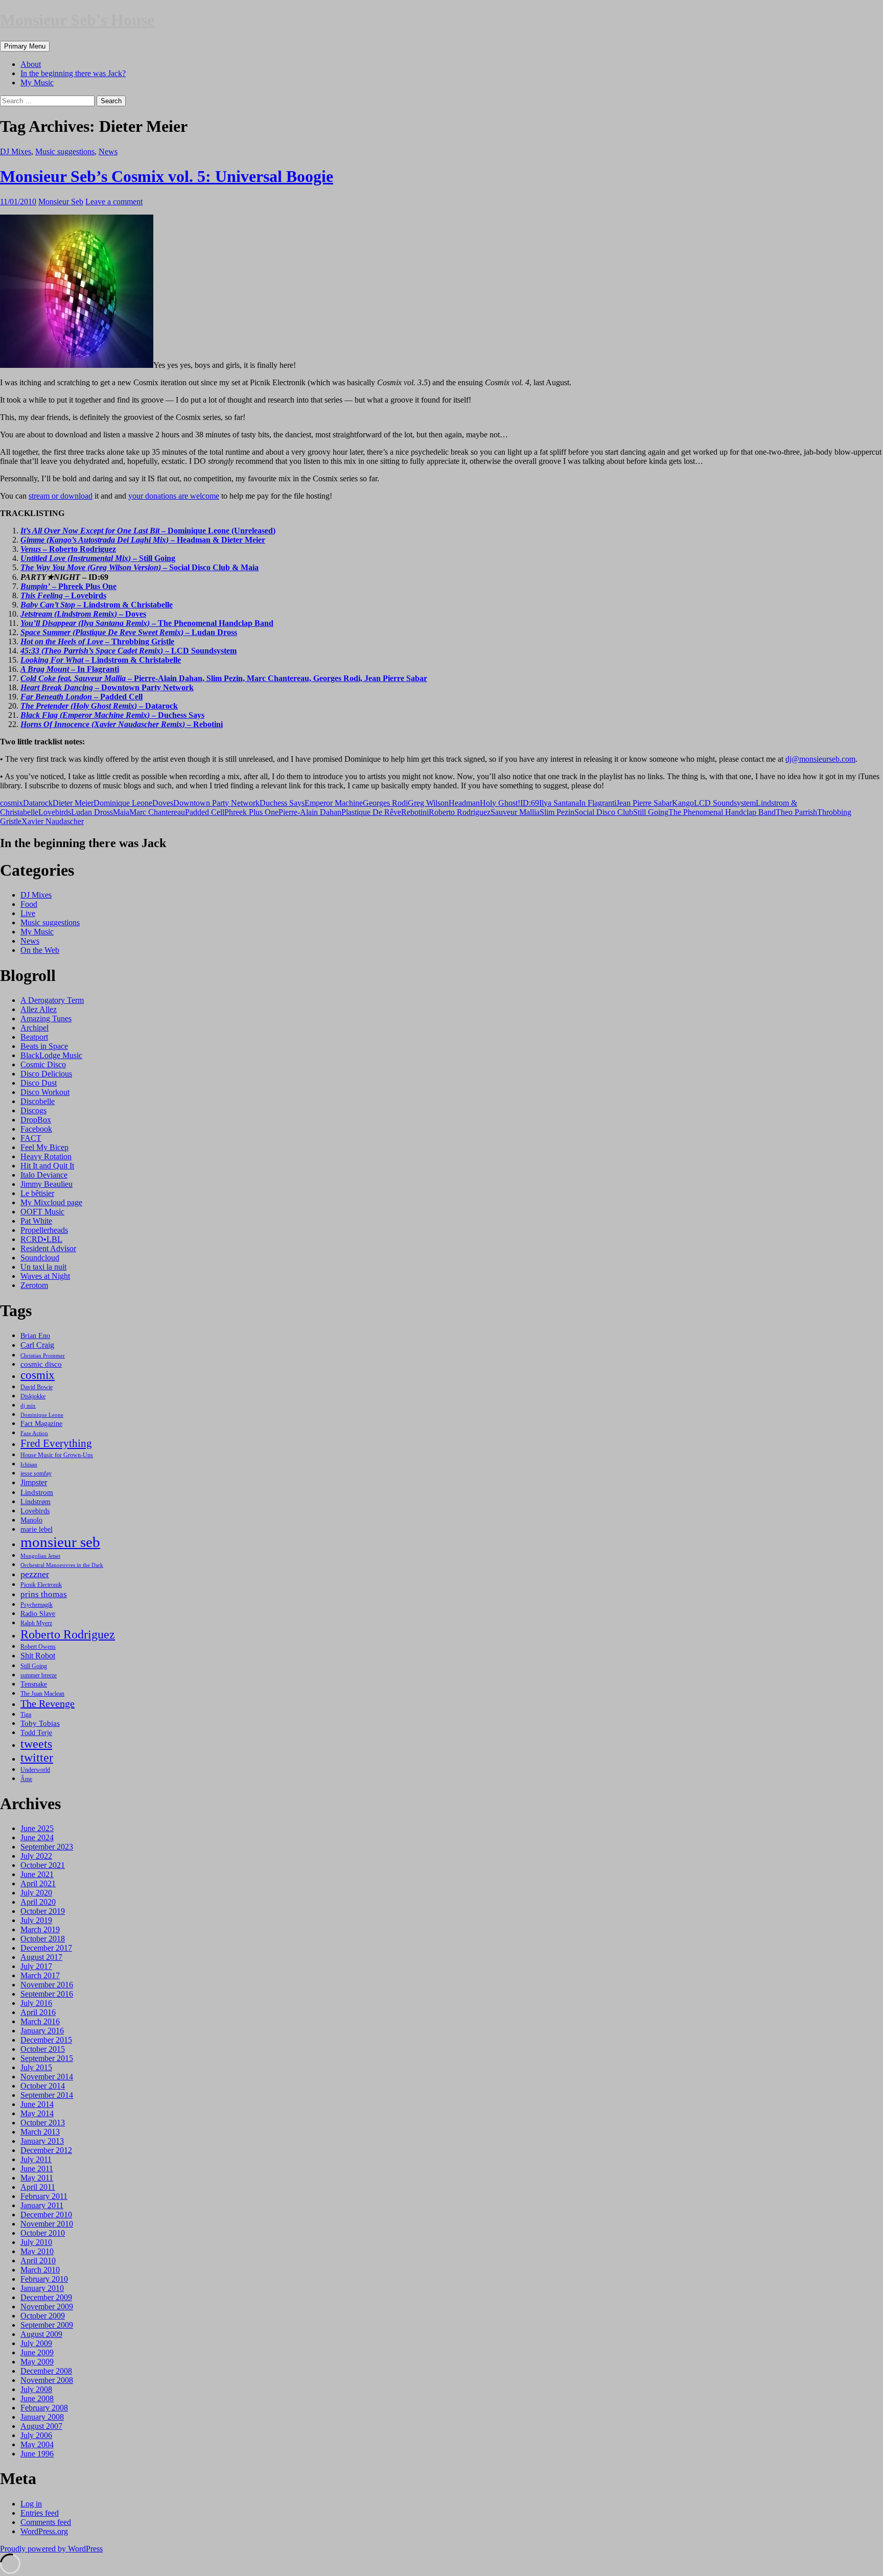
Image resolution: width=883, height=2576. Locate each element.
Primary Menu (25, 46)
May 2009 (37, 2362)
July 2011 (36, 2159)
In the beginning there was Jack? (73, 73)
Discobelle (38, 1101)
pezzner (35, 1574)
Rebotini (415, 812)
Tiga (26, 1715)
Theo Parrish (796, 812)
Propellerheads (44, 1230)
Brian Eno (35, 1336)
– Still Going (98, 558)
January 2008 (42, 2417)
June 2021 (37, 1874)
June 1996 (37, 2454)
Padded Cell (205, 812)
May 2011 (37, 2178)
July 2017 (36, 1966)
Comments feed (46, 2522)
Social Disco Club (604, 812)
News (108, 151)
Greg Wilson (428, 803)
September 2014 (47, 2095)
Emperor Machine (334, 803)
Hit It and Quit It (47, 1166)
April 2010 (38, 2261)
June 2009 (37, 2352)
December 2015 (46, 2040)
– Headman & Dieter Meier (143, 540)
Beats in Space (44, 1046)
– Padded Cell (82, 697)
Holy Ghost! (500, 803)
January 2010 (42, 2288)
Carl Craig (37, 1345)
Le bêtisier (37, 1193)
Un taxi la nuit (43, 1267)
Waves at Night (45, 1276)
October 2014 (43, 2086)
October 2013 (43, 2123)
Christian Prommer (43, 1356)
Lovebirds (55, 812)
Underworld (35, 1770)
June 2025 (37, 1828)
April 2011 (38, 2187)
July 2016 (36, 2003)
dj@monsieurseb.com (820, 759)
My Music (37, 83)
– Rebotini (122, 724)
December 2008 (46, 2371)
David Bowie (37, 1387)
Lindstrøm (36, 1502)
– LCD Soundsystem (129, 651)
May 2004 (37, 2444)
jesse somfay (36, 1473)
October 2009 (43, 2316)
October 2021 (43, 1865)
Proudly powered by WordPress (51, 2549)
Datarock (38, 803)
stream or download (61, 496)
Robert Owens (38, 1647)
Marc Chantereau (157, 812)
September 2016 (47, 1994)
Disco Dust (39, 1083)
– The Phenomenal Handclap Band (147, 623)
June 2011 (37, 2169)
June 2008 (37, 2398)
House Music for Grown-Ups (57, 1455)
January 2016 (42, 2031)
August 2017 (41, 1957)
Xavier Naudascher (53, 821)
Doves (163, 803)
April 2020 (38, 1902)
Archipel (34, 1028)
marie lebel (37, 1529)
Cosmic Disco (43, 1064)
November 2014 (47, 2077)
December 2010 (46, 2215)
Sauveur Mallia (515, 812)
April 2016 (38, 2012)
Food (29, 904)
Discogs (33, 1110)
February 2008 (44, 2408)
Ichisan (29, 1465)
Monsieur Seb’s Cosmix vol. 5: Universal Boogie (167, 176)
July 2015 (36, 2067)
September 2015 (47, 2058)
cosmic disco (41, 1364)
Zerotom (34, 1285)
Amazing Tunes (46, 1018)
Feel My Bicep (44, 1147)
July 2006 (36, 2435)
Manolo (31, 1520)
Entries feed (40, 2513)
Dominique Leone (123, 803)
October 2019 (43, 1911)
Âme (26, 1779)
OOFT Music (42, 1212)
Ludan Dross (92, 812)
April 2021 (38, 1883)
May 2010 (37, 2251)
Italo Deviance (44, 1175)
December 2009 (46, 2297)
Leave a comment (114, 202)
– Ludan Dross (129, 632)
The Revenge (48, 1703)
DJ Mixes (16, 151)
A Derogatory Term (52, 1000)
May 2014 (37, 2113)
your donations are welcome (174, 496)
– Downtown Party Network (107, 687)
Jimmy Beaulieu (47, 1184)
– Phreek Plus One (68, 586)
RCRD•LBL (41, 1239)
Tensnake (34, 1684)
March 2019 (40, 1929)
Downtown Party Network (216, 803)
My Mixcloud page (51, 1202)
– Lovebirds (63, 595)
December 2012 (46, 2150)
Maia (121, 812)
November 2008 (47, 2380)
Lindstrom (37, 1492)
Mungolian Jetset (40, 1556)
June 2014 (37, 2104)
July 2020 (36, 1893)
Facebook (36, 1129)
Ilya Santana (559, 803)
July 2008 (36, 2389)
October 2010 (43, 2233)
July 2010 (36, 2242)
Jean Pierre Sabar (644, 803)
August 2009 (41, 2334)
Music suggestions (65, 151)
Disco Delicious (46, 1074)
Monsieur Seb (61, 202)
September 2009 (47, 2325)
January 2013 (42, 2141)
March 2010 (40, 2270)
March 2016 (40, 2021)
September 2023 (47, 1847)
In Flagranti (598, 803)
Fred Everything (56, 1443)
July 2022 (36, 1856)
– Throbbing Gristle (97, 641)
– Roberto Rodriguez (68, 549)
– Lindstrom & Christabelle (97, 605)
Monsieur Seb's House (77, 20)
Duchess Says (282, 803)
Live (28, 913)
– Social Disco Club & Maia (140, 567)
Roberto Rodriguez (460, 812)
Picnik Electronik (41, 1585)
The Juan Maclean (42, 1694)
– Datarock (99, 706)
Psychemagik (37, 1605)
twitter (37, 1758)
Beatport (34, 1037)
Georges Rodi (385, 803)
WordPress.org (44, 2531)
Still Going (651, 812)
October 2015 (43, 2049)
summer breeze (39, 1675)
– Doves (83, 614)
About (31, 64)
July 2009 (36, 2343)
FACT (31, 1138)
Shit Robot (38, 1656)
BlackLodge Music (51, 1055)
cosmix (11, 803)
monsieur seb (60, 1542)
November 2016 (47, 1985)
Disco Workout (45, 1092)
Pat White (36, 1221)
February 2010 (44, 2279)
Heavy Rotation (46, 1156)
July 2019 (36, 1920)
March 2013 (40, 2132)
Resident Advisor (48, 1248)
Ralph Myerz (36, 1623)
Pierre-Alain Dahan (310, 812)
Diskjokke (33, 1396)
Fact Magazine (41, 1423)
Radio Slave (38, 1613)
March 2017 (40, 1975)
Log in (31, 2504)
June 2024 (37, 1837)
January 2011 (42, 2205)
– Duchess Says (112, 715)
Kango (683, 803)
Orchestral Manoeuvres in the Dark (62, 1565)
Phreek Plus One (251, 812)
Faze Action (34, 1433)
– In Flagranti (70, 669)
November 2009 (47, 2306)
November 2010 (47, 2224)
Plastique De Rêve (371, 812)
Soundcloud (40, 1258)
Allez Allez (39, 1009)
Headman (464, 803)
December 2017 (46, 1948)
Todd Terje (36, 1732)
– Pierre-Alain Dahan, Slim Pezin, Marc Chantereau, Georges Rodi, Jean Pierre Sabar (224, 678)
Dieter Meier (73, 803)
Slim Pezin (557, 812)
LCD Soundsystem (725, 803)
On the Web (40, 950)
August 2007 (41, 2426)
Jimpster (34, 1482)
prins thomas (44, 1594)
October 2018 (43, 1939)
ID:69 (530, 803)
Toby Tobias (40, 1723)
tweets (36, 1744)
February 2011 (44, 2196)
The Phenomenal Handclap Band (722, 812)
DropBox (36, 1120)
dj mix (28, 1406)
